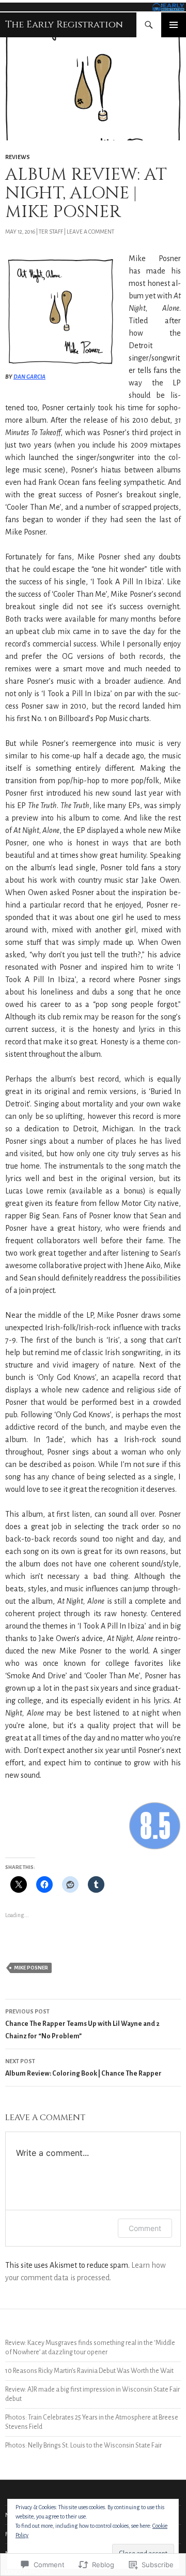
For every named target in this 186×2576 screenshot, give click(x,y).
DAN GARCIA (29, 377)
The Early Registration (64, 25)
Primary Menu (174, 25)
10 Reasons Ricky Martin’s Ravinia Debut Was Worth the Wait (89, 2371)
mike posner (31, 1968)
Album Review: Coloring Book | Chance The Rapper (83, 2068)
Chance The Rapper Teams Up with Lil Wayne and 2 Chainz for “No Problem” (82, 2024)
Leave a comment (90, 232)
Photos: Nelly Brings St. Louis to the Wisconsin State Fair (83, 2445)
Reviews (18, 157)
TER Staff (51, 232)
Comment (145, 2228)
